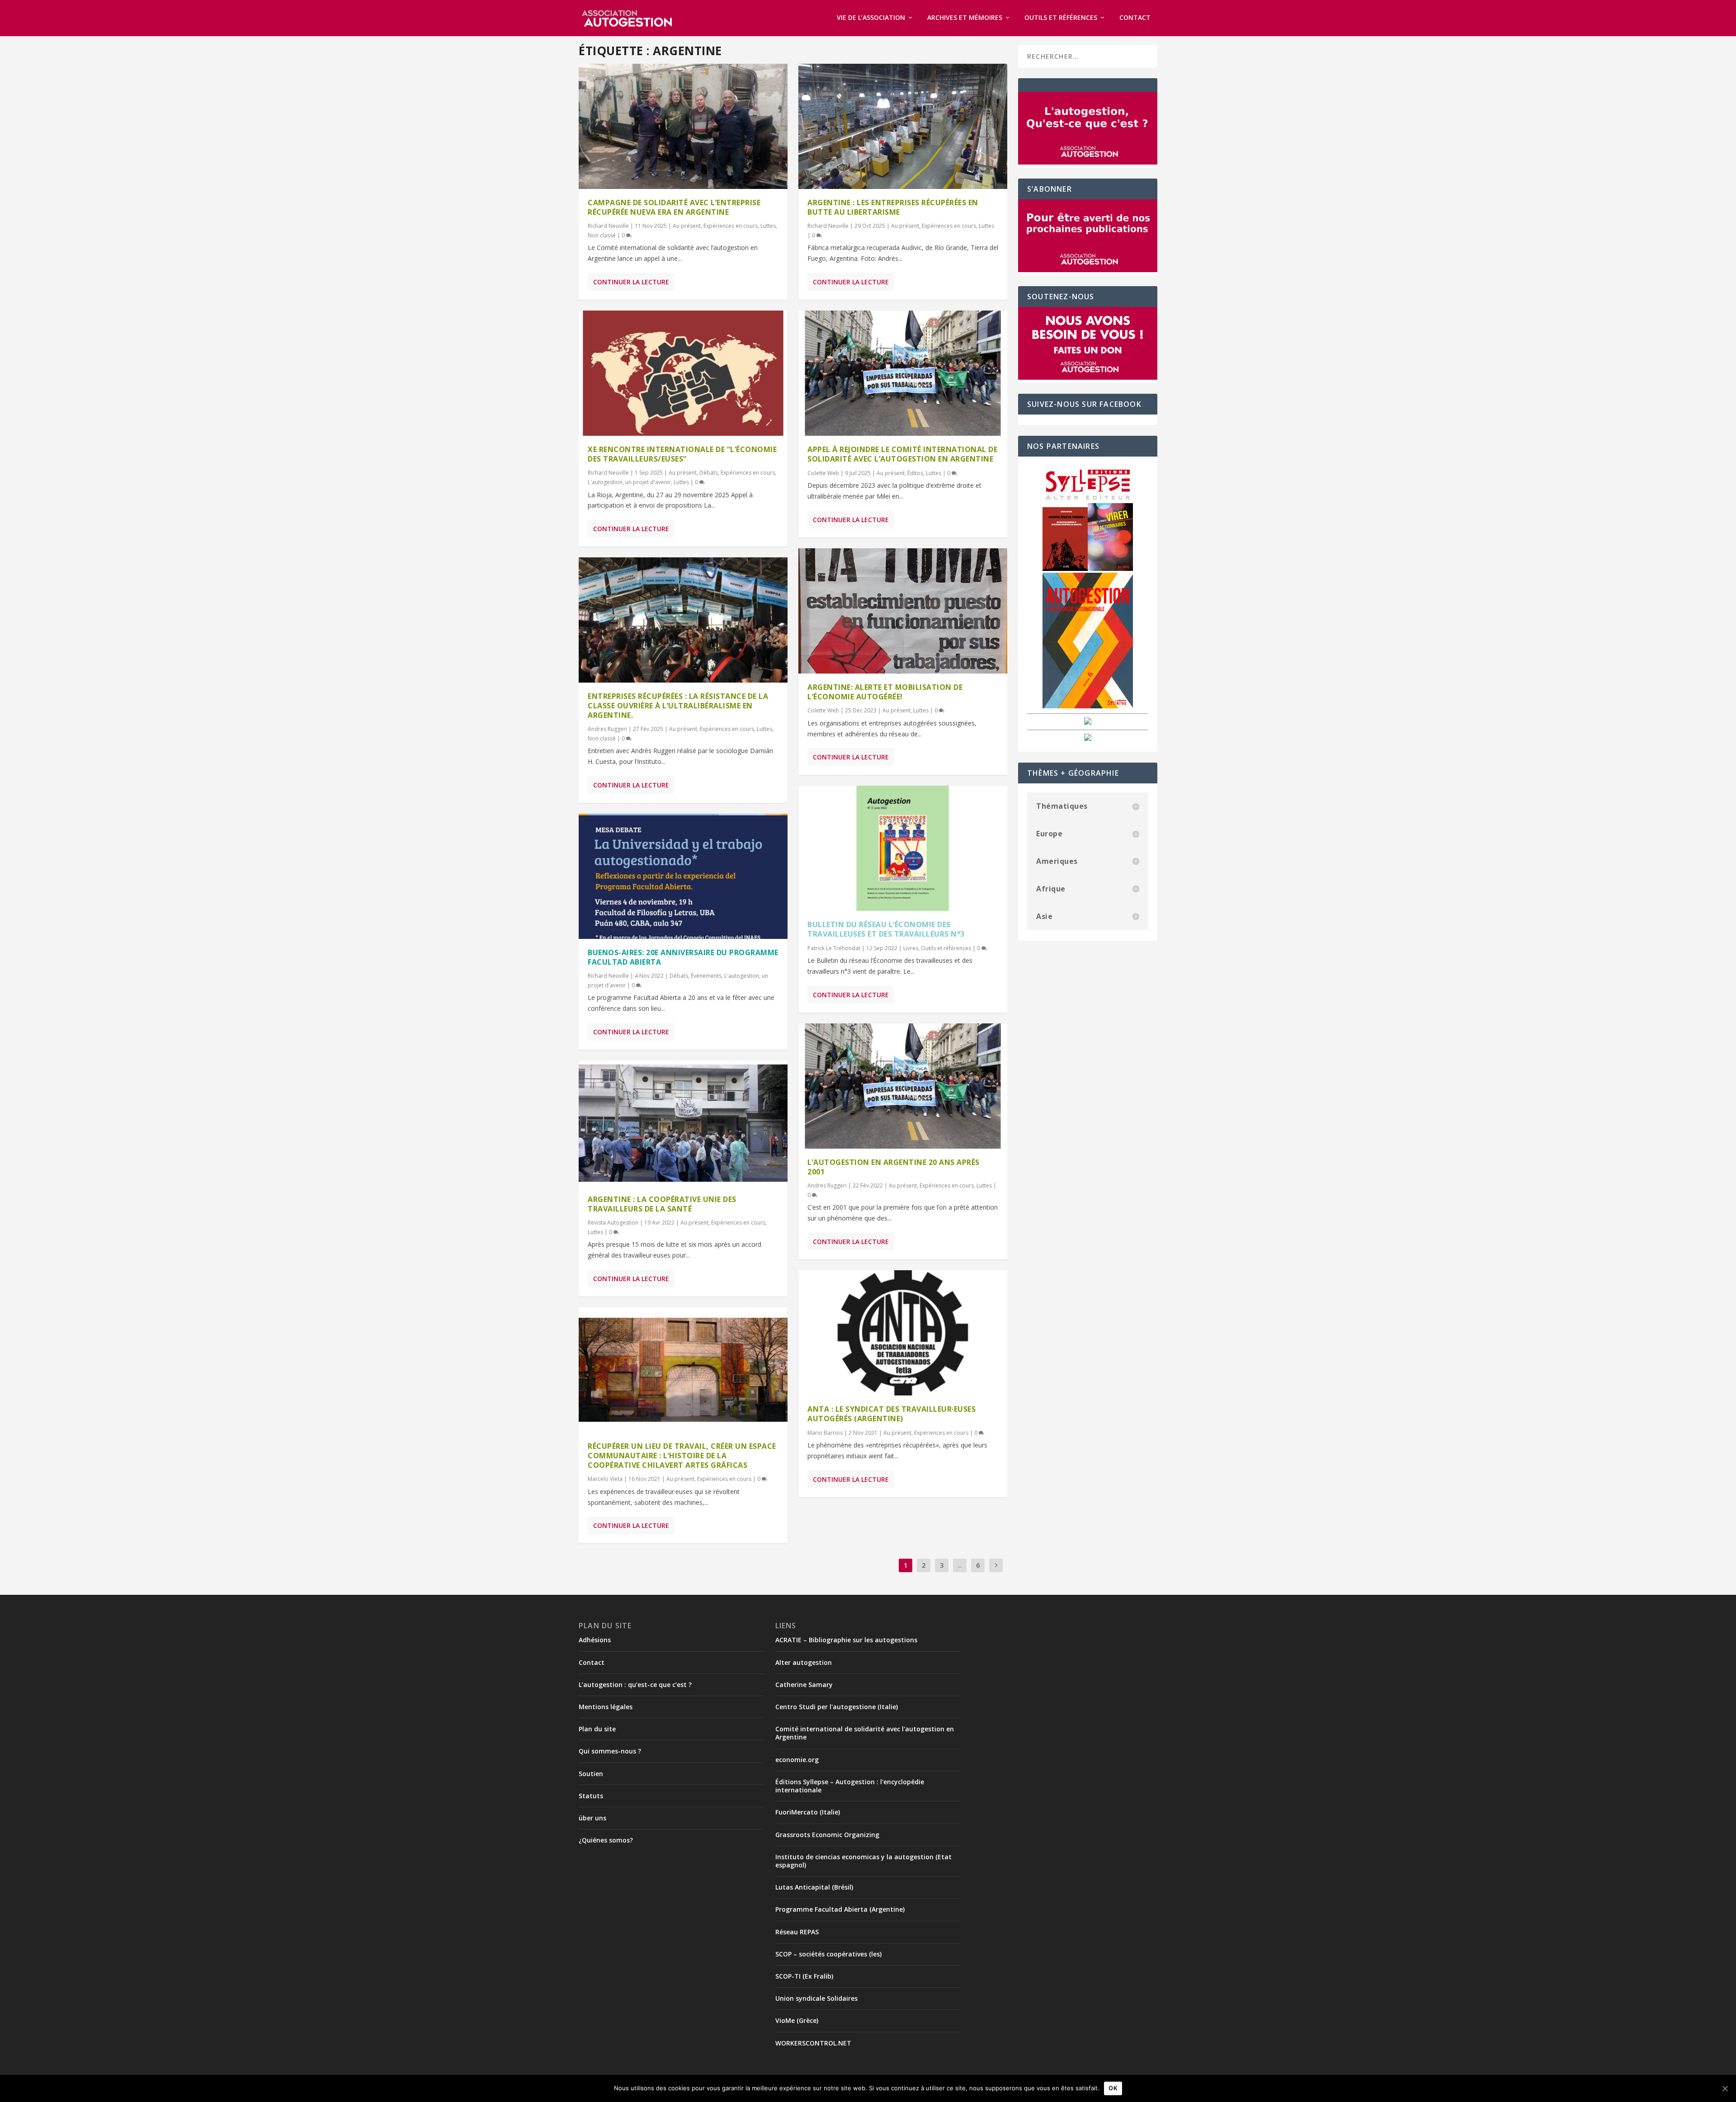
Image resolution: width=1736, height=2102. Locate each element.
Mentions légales (606, 1707)
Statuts (591, 1796)
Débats (709, 473)
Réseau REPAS (797, 1932)
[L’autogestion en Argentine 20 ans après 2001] (903, 1086)
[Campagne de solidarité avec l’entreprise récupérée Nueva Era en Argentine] (683, 126)
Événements (706, 976)
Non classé (602, 235)
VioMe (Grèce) (797, 2020)
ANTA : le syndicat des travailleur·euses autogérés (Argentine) (892, 1414)
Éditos (915, 473)
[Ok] (1725, 2088)
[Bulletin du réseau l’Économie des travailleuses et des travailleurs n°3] (903, 848)
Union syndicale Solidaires (816, 1998)
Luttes (768, 226)
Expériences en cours (731, 226)
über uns (592, 1818)
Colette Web (823, 473)
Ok (1113, 2088)
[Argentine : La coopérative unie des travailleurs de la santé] (683, 1123)
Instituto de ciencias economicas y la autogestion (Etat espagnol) (863, 1861)
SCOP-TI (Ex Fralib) (804, 1976)
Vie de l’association (871, 18)
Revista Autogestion (613, 1223)
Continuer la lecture (631, 282)
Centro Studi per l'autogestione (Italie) (837, 1707)
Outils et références (1061, 18)
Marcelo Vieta (605, 1479)
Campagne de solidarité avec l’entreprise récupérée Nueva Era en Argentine (674, 207)
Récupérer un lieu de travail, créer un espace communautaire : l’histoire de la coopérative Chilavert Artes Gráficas (682, 1456)
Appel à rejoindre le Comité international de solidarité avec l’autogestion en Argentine (902, 454)
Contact (1135, 18)
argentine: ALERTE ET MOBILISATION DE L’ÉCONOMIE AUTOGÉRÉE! (885, 692)
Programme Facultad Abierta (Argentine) (840, 1909)
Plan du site (597, 1729)
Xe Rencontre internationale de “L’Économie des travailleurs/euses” (682, 454)
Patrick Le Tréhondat (834, 948)
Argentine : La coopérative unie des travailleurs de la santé (662, 1204)
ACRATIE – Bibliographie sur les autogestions (846, 1640)
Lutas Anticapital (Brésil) (814, 1887)
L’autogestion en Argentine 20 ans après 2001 (894, 1167)
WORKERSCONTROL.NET (813, 2043)
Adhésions (595, 1640)
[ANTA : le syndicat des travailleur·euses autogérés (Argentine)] (903, 1333)
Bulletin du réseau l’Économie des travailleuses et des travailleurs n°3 (886, 929)
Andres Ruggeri (607, 729)
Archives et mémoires (965, 18)
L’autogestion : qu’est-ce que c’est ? (635, 1685)
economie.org (797, 1760)
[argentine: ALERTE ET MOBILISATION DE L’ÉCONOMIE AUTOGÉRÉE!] (903, 611)
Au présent (687, 226)
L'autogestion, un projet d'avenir (629, 482)
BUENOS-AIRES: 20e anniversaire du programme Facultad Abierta (683, 957)
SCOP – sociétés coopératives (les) (828, 1954)
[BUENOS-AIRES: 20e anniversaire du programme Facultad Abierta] (683, 876)
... (960, 1565)
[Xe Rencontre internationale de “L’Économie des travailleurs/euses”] (683, 373)
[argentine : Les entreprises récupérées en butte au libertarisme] (903, 126)
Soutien (591, 1774)
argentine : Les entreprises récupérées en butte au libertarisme (893, 207)
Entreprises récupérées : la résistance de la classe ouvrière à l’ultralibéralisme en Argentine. (678, 706)
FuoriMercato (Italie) (808, 1812)
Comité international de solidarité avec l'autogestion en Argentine (865, 1733)
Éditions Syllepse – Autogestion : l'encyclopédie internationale (850, 1786)
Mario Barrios (825, 1433)
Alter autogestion (804, 1662)
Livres (911, 948)
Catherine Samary (804, 1685)
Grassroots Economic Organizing (827, 1835)
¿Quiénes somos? (606, 1840)
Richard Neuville (608, 226)
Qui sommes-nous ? (610, 1751)
